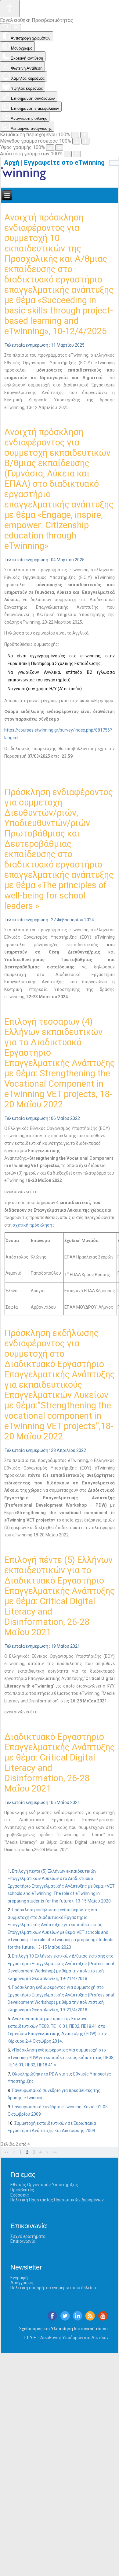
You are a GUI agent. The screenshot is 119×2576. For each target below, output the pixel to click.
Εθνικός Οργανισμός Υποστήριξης (44, 2185)
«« (6, 2152)
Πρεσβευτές (22, 2190)
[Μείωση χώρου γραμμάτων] (68, 154)
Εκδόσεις (20, 2195)
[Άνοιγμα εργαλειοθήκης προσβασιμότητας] (10, 9)
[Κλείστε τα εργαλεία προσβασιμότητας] (16, 28)
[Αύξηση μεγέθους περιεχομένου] (84, 135)
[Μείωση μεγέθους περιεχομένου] (75, 135)
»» (55, 2152)
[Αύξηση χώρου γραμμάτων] (77, 154)
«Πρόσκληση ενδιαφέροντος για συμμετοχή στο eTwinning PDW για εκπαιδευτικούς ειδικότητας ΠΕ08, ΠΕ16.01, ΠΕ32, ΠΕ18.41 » (61, 2057)
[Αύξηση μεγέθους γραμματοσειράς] (85, 141)
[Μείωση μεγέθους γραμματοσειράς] (76, 141)
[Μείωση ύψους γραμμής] (50, 148)
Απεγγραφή (22, 2283)
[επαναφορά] (5, 27)
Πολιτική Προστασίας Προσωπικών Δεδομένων (57, 2200)
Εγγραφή (19, 2278)
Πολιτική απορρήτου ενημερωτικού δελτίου (53, 2288)
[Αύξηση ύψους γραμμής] (59, 148)
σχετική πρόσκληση (32, 1225)
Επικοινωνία (23, 2241)
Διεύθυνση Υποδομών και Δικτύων (74, 2338)
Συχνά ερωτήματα (28, 2236)
